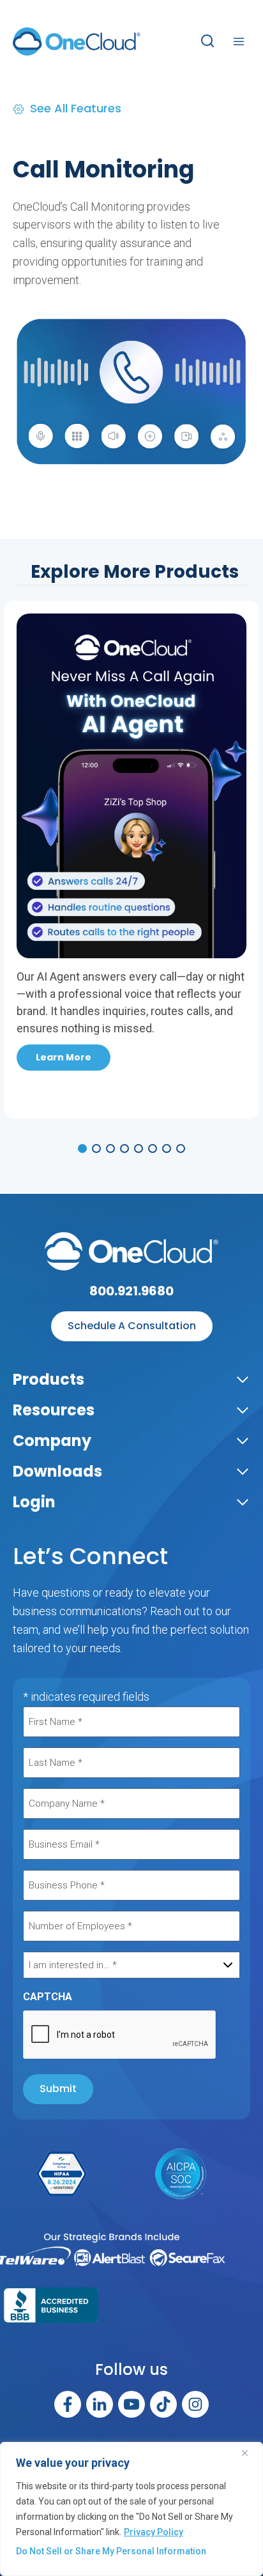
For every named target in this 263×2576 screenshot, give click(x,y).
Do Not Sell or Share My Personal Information (111, 2551)
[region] (131, 2509)
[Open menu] (238, 41)
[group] (131, 1149)
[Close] (250, 2453)
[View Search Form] (207, 41)
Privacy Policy (154, 2532)
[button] (82, 1149)
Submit (58, 2089)
